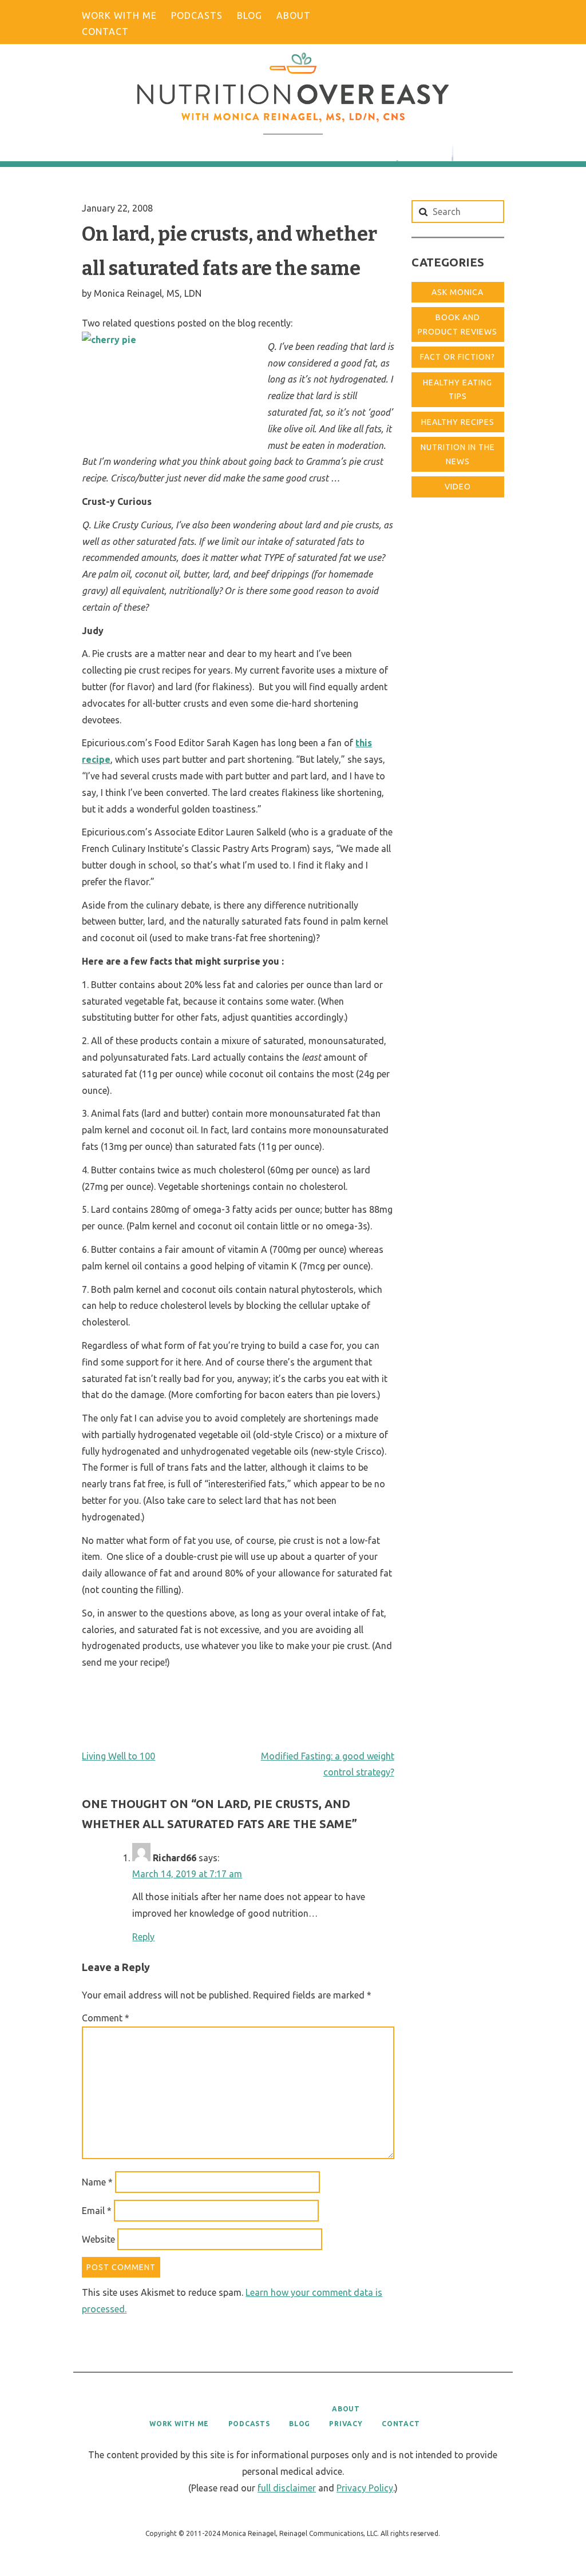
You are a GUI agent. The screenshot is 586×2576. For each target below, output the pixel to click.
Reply (143, 1937)
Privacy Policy (365, 2488)
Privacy (346, 2424)
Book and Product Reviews (458, 325)
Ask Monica (458, 292)
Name (97, 2182)
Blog (250, 15)
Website (98, 2239)
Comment (106, 2018)
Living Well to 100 (118, 1756)
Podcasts (197, 15)
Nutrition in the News (458, 454)
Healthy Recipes (458, 422)
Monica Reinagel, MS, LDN (148, 293)
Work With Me (119, 15)
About (294, 15)
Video (458, 487)
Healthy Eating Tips (458, 390)
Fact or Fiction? (458, 357)
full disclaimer (287, 2488)
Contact (105, 31)
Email (97, 2211)
